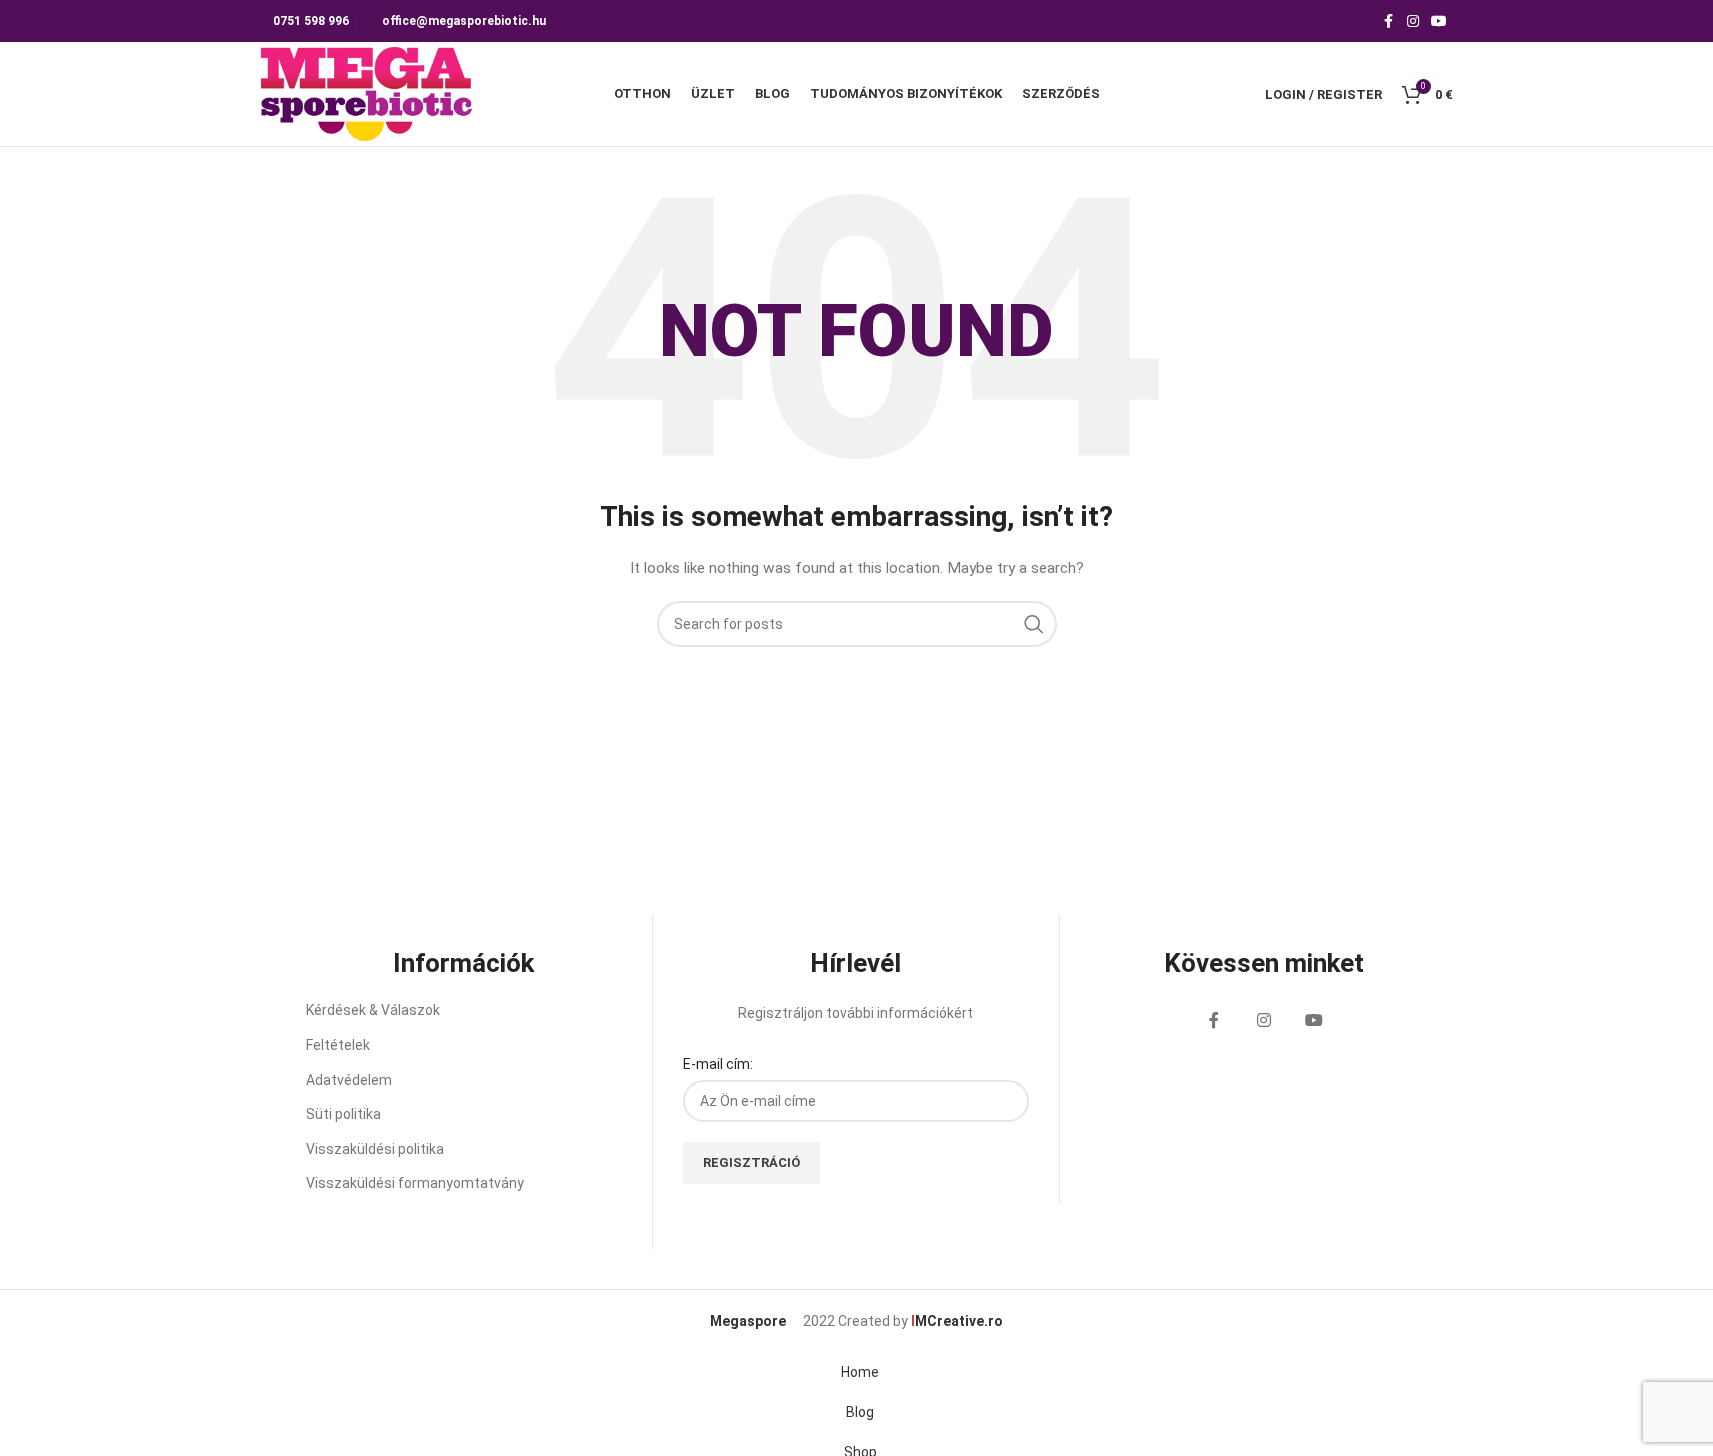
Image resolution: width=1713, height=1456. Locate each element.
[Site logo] (367, 93)
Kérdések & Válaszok (373, 1010)
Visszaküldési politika (375, 1149)
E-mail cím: (718, 1064)
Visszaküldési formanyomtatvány (415, 1183)
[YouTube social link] (1439, 21)
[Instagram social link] (1413, 21)
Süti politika (343, 1114)
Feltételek (338, 1045)
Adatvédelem (349, 1080)
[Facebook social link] (1389, 21)
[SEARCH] (1034, 624)
